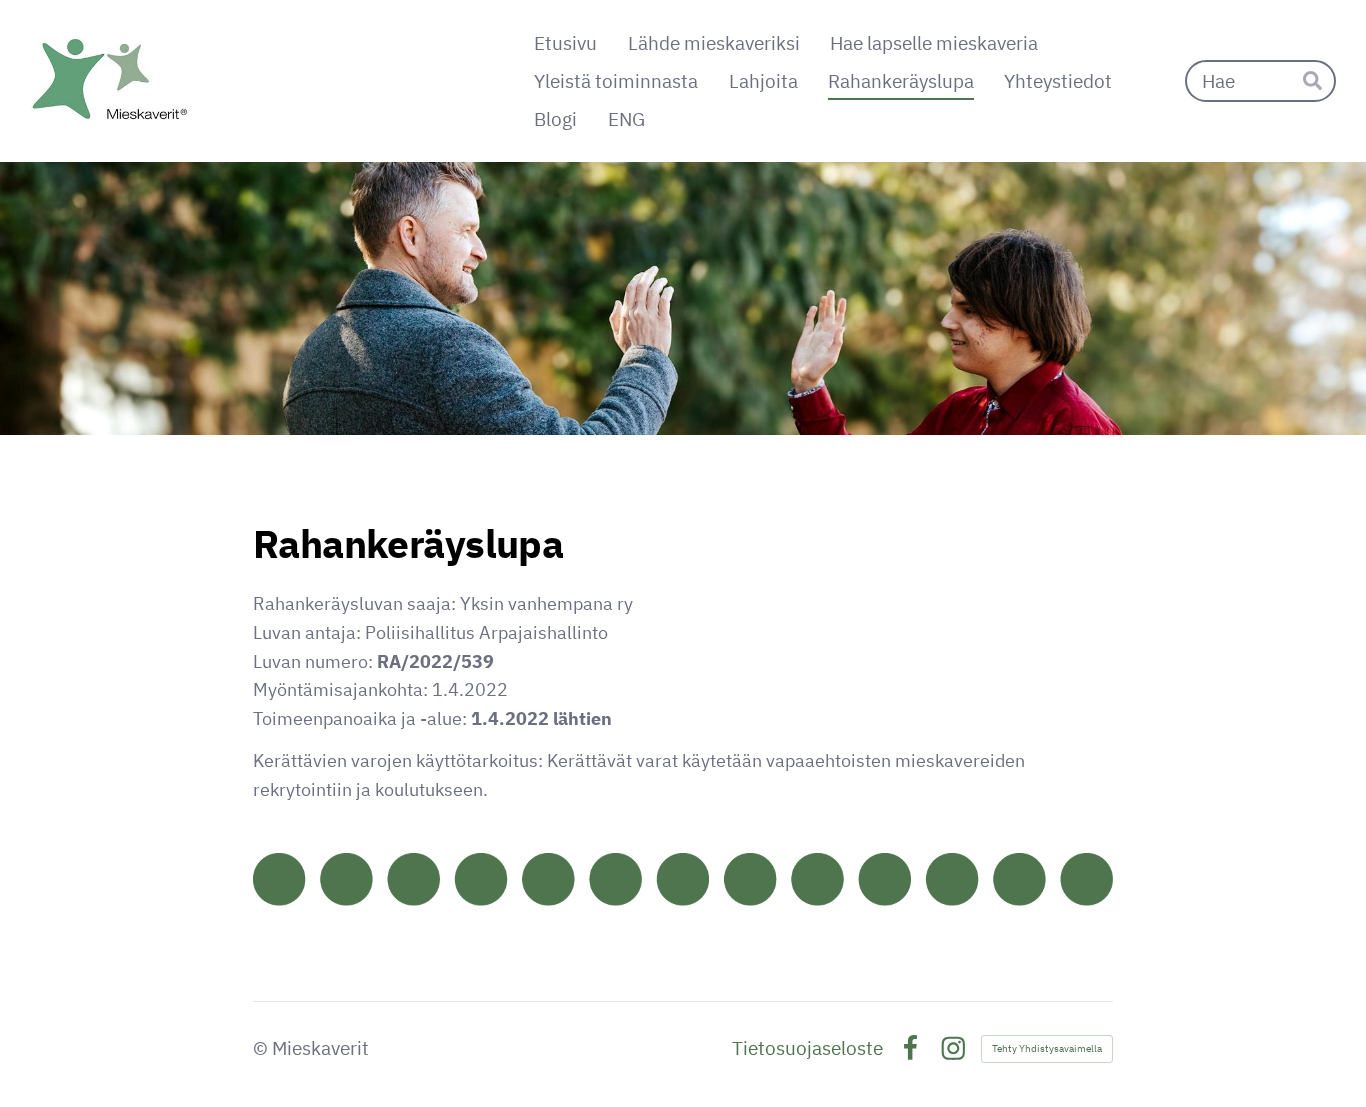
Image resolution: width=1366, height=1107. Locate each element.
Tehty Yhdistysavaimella (1047, 1048)
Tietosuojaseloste (807, 1048)
